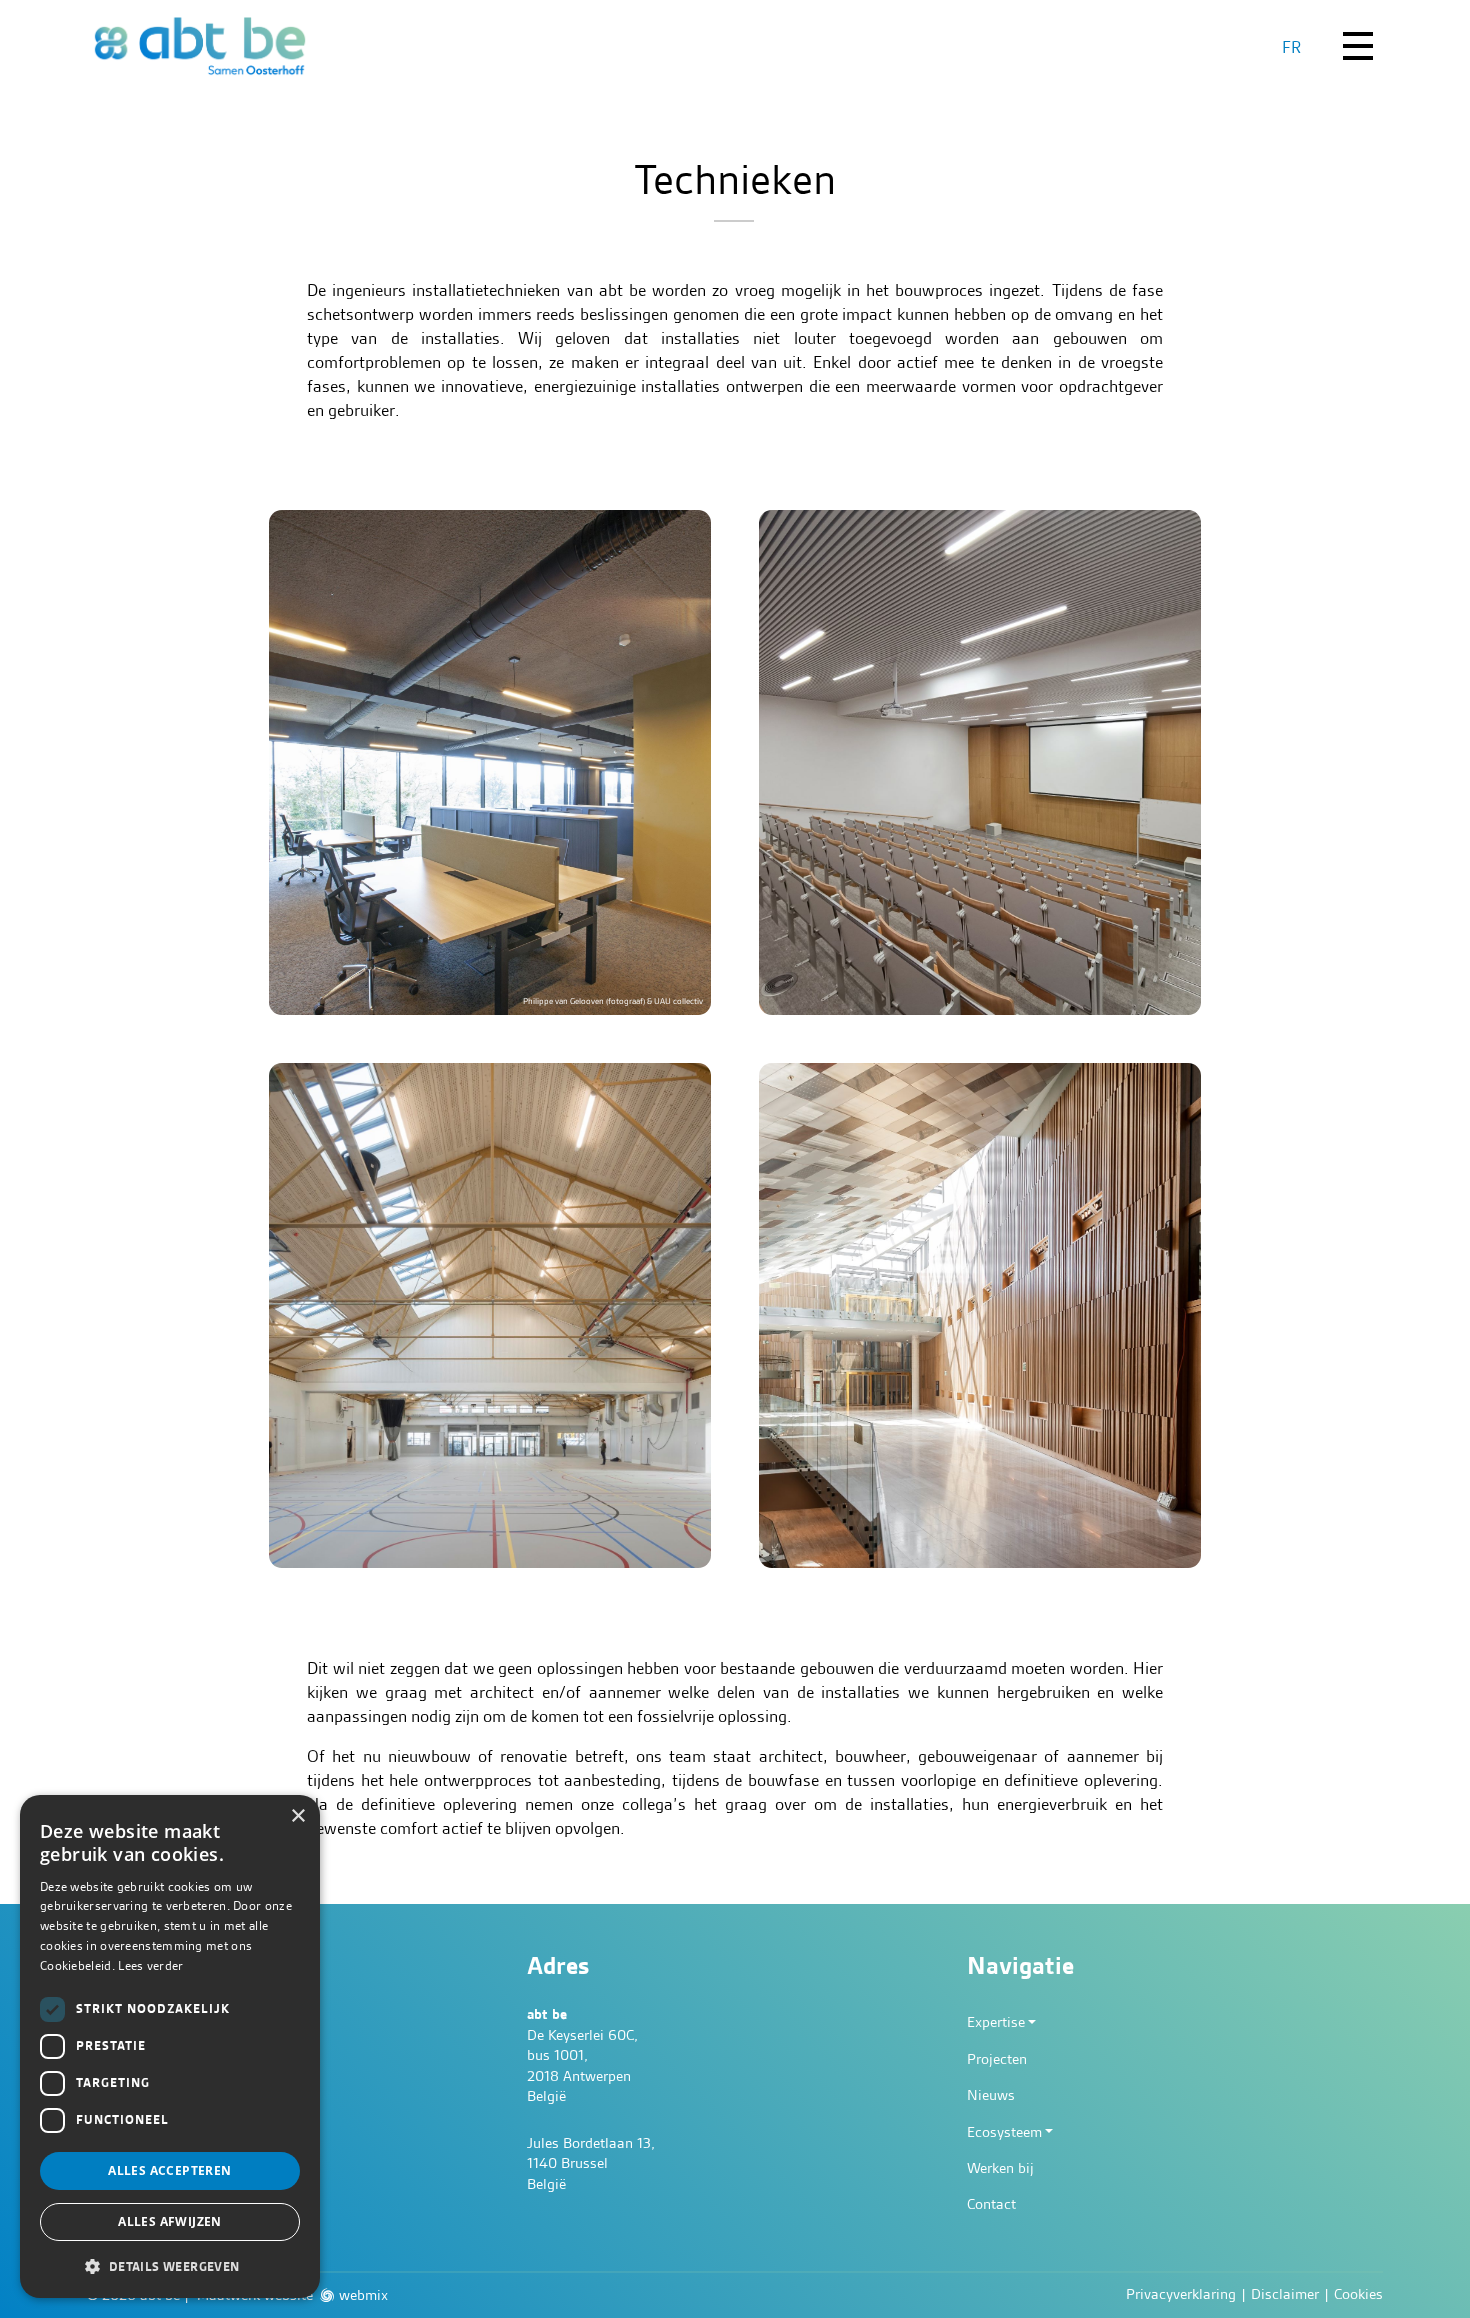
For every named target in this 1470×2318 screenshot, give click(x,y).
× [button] (297, 1816)
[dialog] (170, 2046)
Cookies (1358, 2294)
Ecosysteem (1004, 2132)
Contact (991, 2204)
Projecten (997, 2059)
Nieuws (991, 2095)
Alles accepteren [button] (169, 2170)
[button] (170, 2266)
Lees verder (150, 1965)
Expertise (996, 2022)
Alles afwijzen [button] (170, 2221)
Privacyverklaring (1181, 2294)
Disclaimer (1285, 2294)
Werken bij (1000, 2168)
